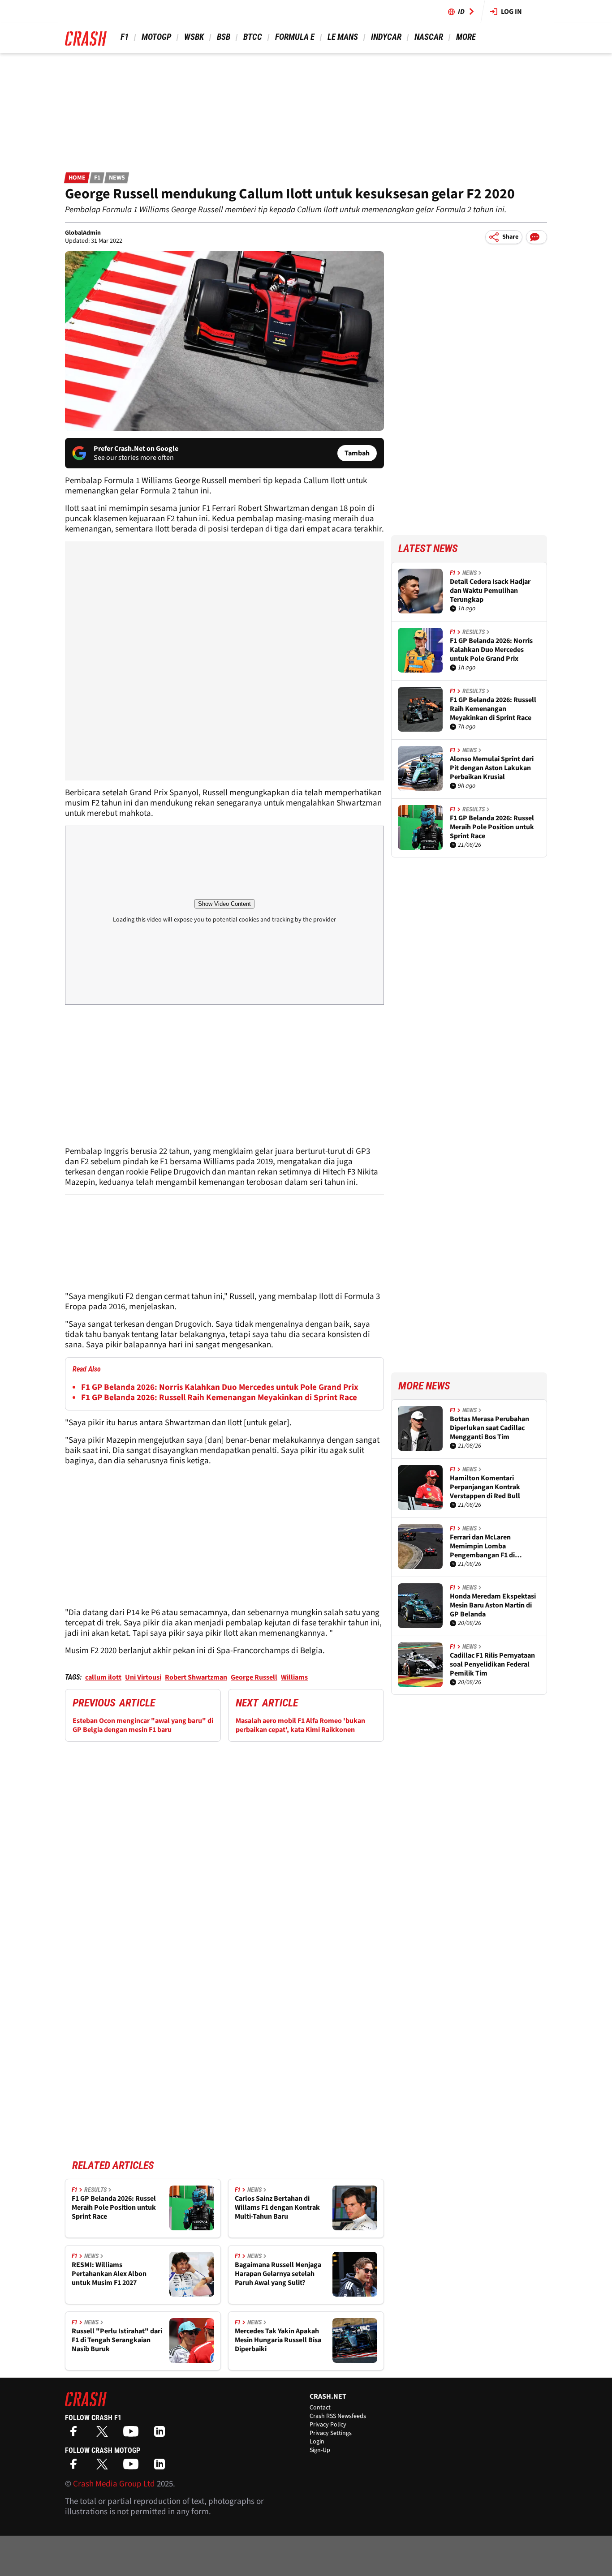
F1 (125, 37)
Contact (320, 2408)
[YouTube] (133, 2434)
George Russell (254, 1677)
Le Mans (343, 37)
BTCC (253, 37)
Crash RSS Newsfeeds (338, 2416)
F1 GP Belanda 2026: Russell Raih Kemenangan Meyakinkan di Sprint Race (219, 1398)
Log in (511, 12)
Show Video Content (224, 904)
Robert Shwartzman (196, 1677)
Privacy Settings (331, 2433)
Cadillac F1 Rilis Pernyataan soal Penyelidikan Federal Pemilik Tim (492, 1664)
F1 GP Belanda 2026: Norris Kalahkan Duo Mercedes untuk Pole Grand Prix (220, 1387)
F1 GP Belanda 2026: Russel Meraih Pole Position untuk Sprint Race (114, 2207)
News (117, 178)
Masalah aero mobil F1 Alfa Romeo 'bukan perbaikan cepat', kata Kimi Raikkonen (300, 1725)
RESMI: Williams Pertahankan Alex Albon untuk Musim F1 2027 (109, 2274)
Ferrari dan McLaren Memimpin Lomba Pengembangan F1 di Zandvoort (482, 1546)
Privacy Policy (328, 2425)
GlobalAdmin (83, 233)
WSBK (194, 37)
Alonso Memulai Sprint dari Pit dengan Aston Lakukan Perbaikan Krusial (492, 768)
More (466, 37)
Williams (294, 1677)
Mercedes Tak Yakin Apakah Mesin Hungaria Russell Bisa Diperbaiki (278, 2340)
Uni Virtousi (143, 1677)
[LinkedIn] (162, 2434)
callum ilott (103, 1677)
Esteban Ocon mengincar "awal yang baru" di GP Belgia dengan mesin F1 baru (143, 1725)
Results (95, 2190)
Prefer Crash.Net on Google (136, 449)
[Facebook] (76, 2434)
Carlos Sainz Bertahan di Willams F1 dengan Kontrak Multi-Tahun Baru (277, 2207)
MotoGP (156, 37)
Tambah (357, 453)
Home (77, 178)
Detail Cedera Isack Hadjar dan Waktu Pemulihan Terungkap (490, 591)
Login (317, 2442)
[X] (104, 2434)
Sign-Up (320, 2450)
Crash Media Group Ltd (114, 2484)
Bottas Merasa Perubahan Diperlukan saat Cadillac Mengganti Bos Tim (489, 1428)
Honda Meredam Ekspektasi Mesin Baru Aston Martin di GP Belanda (493, 1605)
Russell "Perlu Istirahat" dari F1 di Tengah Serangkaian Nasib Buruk (117, 2340)
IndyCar (386, 37)
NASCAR (429, 37)
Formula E (295, 37)
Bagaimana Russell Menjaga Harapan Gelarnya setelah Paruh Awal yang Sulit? (278, 2274)
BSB (224, 37)
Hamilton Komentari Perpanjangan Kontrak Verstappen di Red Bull (485, 1487)
